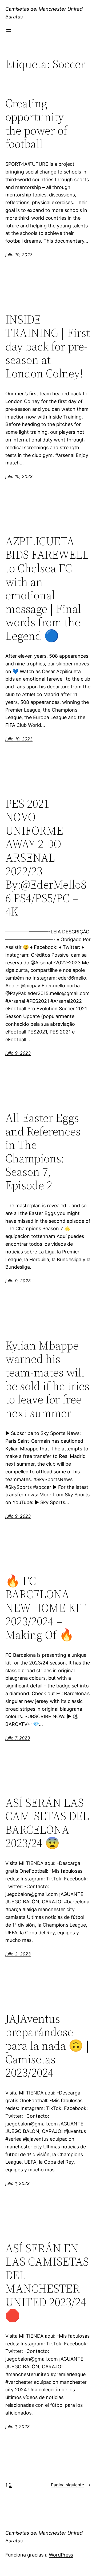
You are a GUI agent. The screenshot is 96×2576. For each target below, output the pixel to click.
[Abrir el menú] (9, 30)
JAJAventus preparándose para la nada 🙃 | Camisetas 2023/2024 (47, 2046)
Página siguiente (71, 2485)
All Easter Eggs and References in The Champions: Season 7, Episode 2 (43, 1152)
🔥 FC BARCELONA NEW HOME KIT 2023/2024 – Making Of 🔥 (46, 1608)
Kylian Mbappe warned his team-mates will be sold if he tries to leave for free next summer (47, 1379)
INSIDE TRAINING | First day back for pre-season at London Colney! (48, 347)
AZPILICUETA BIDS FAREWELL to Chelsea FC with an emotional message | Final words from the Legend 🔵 (47, 589)
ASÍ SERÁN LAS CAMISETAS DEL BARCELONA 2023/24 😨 (47, 1823)
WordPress (61, 2555)
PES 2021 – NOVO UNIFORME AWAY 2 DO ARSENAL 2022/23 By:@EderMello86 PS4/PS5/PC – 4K (46, 858)
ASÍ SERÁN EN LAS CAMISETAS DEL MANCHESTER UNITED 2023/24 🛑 (47, 2282)
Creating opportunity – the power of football (39, 124)
